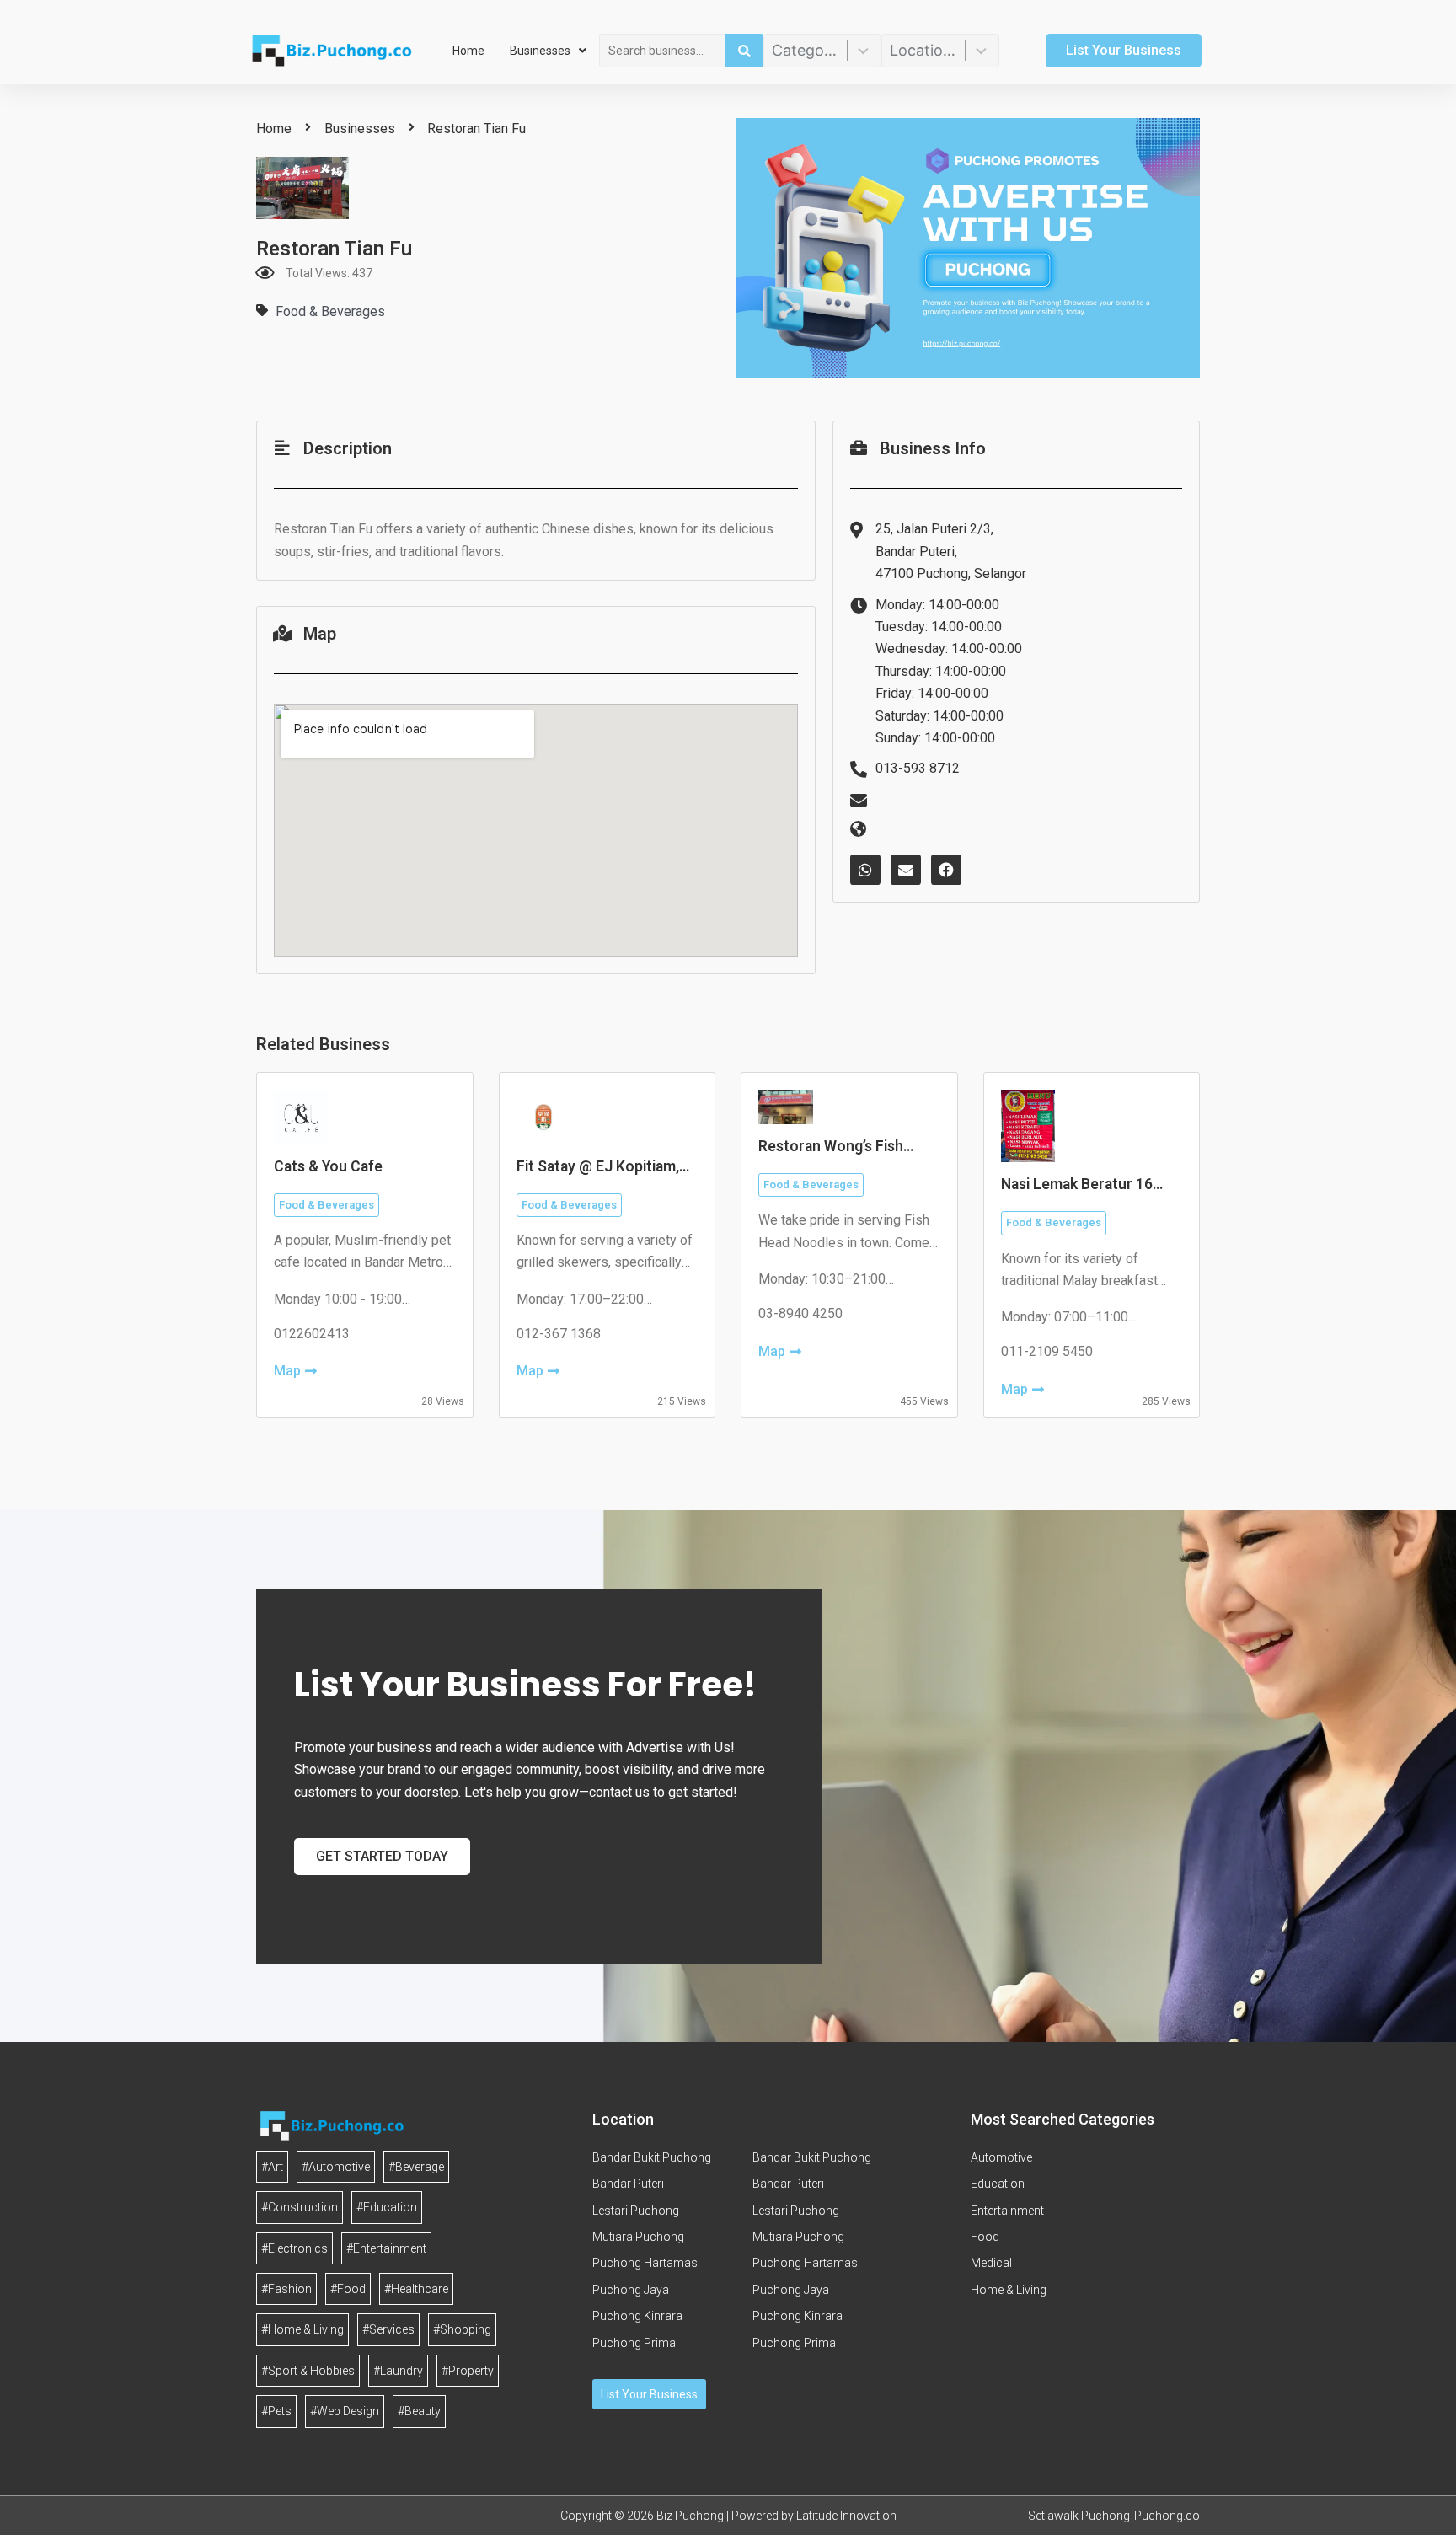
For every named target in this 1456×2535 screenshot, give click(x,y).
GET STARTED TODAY (382, 1856)
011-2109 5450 (1047, 1351)
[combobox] (662, 51)
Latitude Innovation (846, 2516)
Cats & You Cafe (328, 1166)
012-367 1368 (559, 1334)
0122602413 (312, 1334)
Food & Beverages (330, 311)
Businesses (540, 51)
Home (468, 51)
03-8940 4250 (800, 1313)
